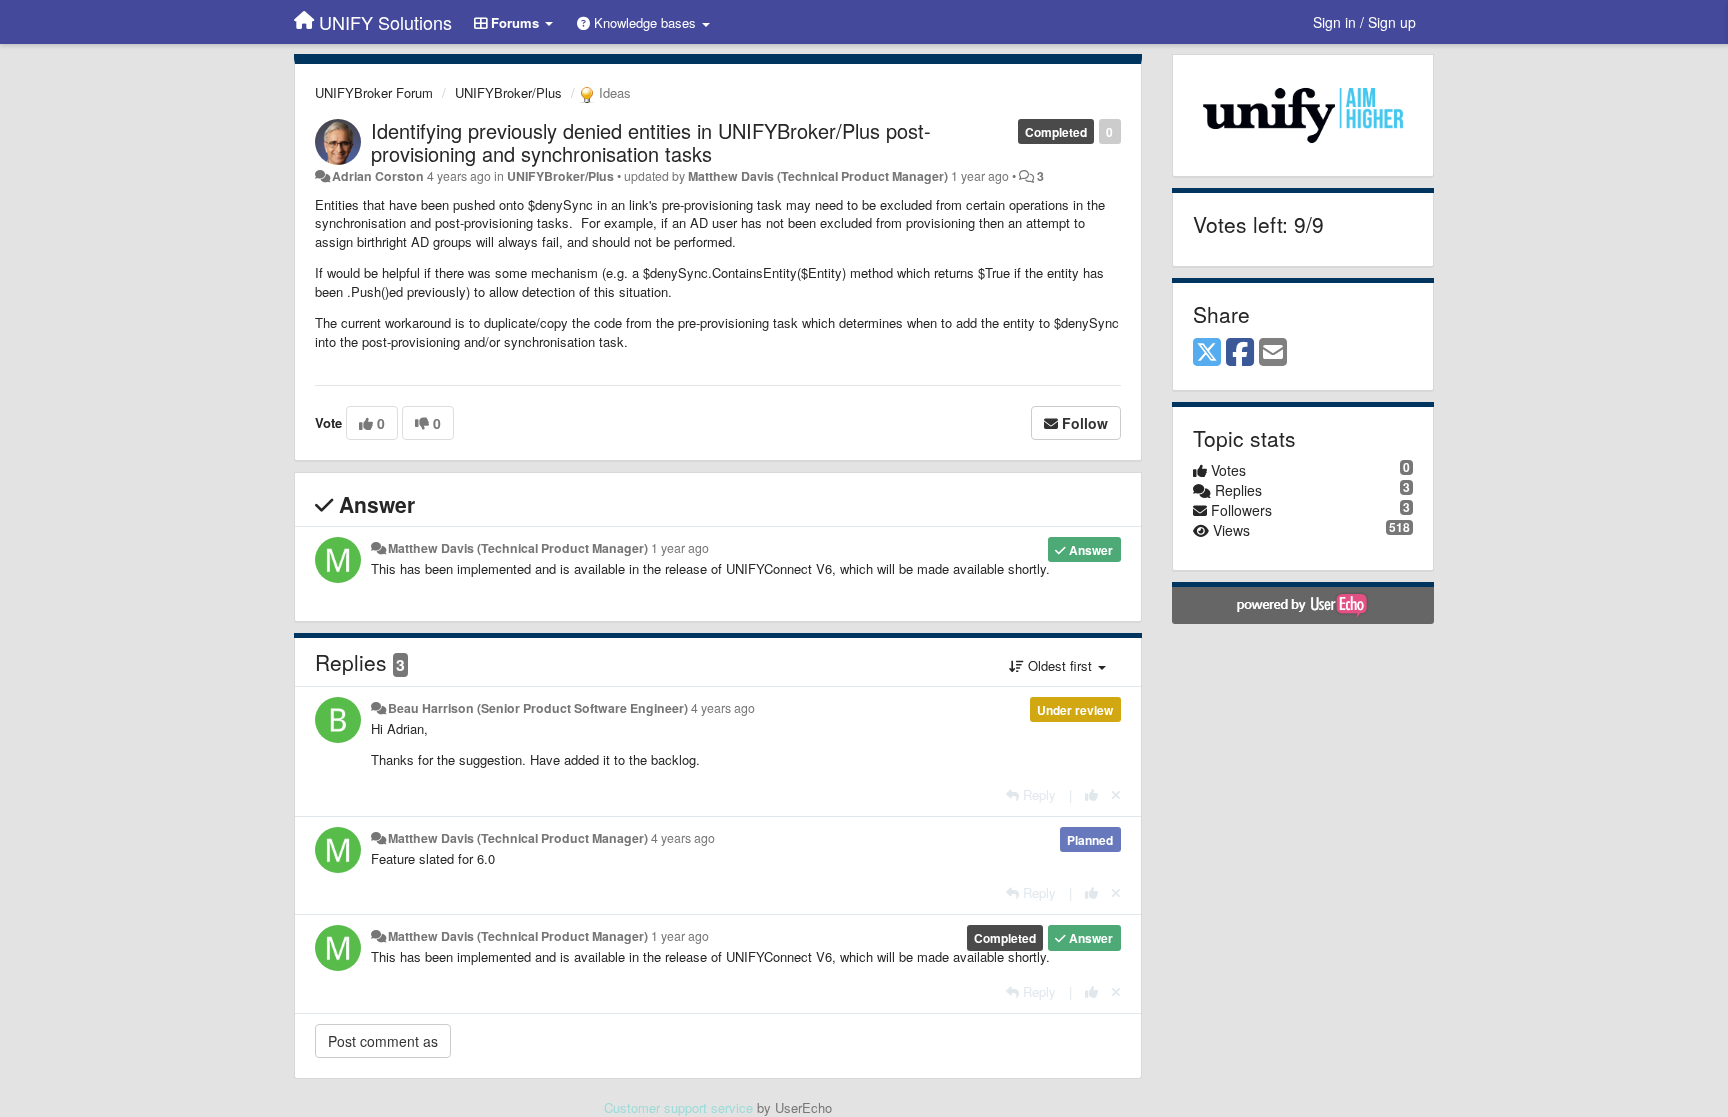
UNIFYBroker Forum (374, 92)
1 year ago (680, 548)
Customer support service (678, 1107)
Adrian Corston (378, 176)
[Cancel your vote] (1116, 794)
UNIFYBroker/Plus (508, 92)
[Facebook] (1240, 353)
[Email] (1273, 353)
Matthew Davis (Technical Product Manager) (818, 176)
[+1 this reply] (1091, 794)
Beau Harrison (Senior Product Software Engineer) (538, 708)
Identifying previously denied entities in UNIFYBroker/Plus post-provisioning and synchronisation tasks (651, 142)
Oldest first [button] (1060, 665)
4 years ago (723, 708)
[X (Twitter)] (1207, 353)
